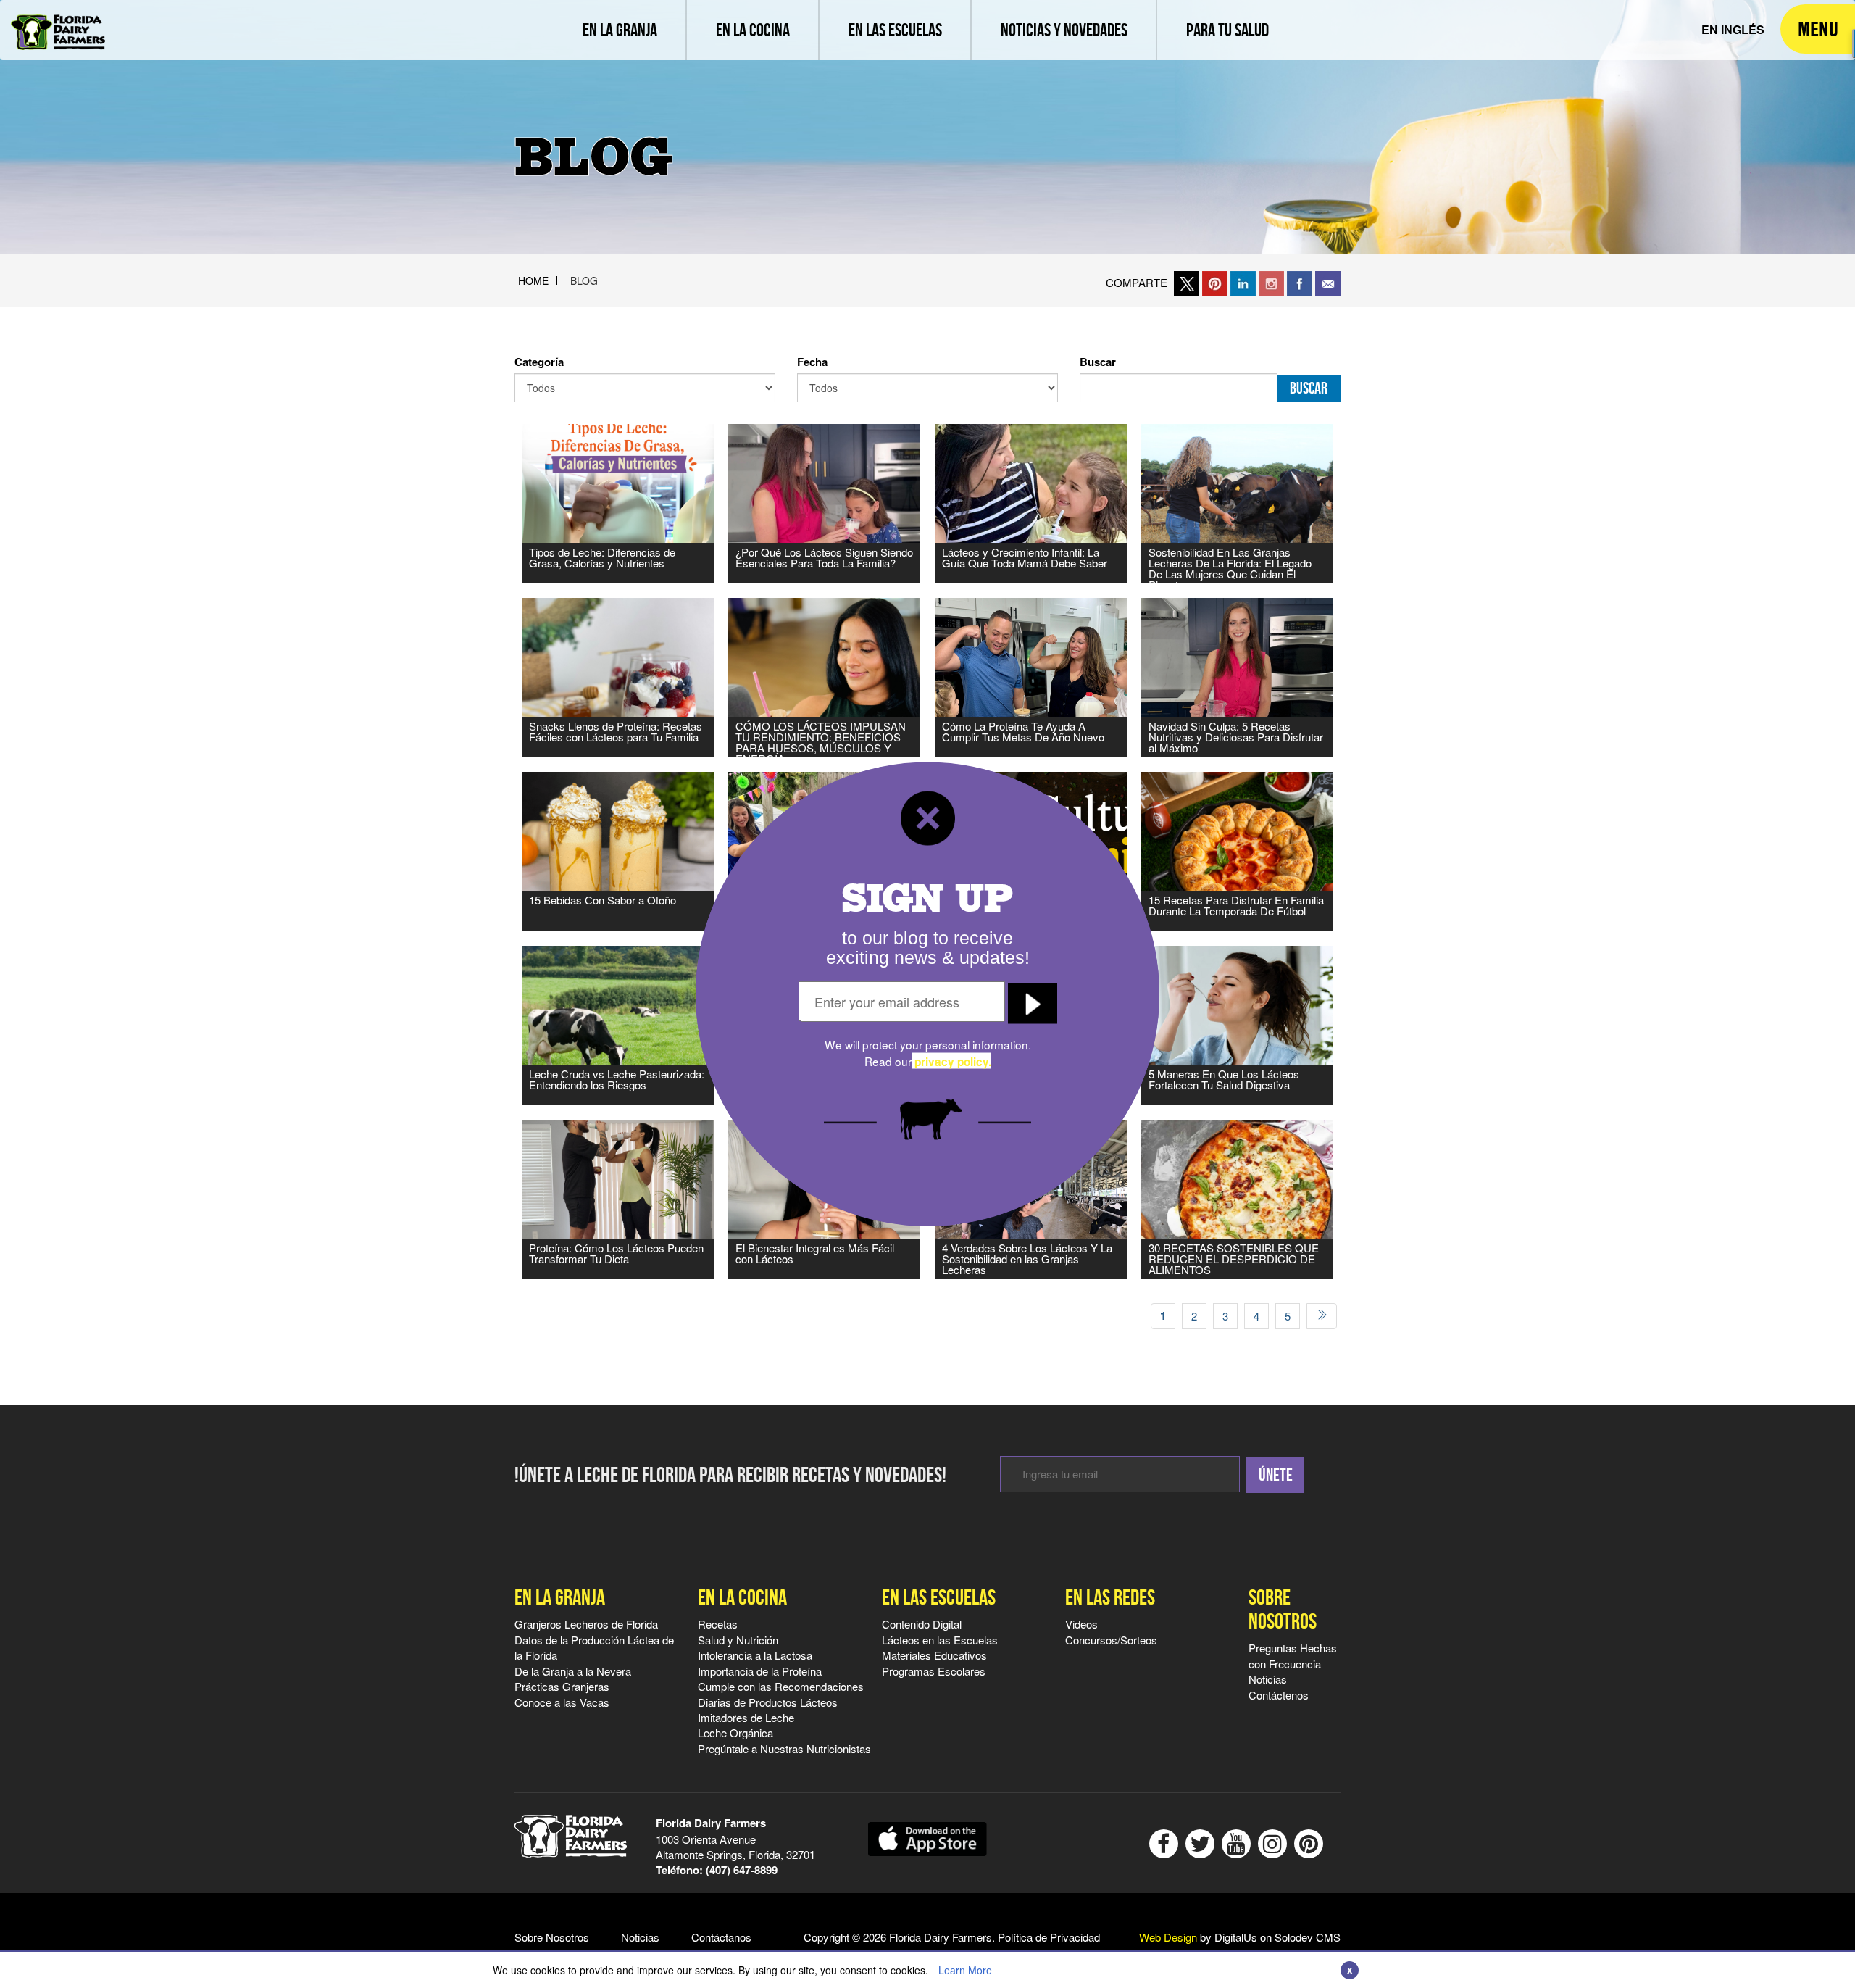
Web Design (1168, 1937)
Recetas (718, 1624)
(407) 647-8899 (742, 1870)
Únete (1276, 1475)
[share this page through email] (1328, 282)
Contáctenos (1279, 1695)
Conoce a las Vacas (562, 1702)
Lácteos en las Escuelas (940, 1640)
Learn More (965, 1970)
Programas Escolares (934, 1671)
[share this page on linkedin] (1243, 282)
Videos (1081, 1624)
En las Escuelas (939, 1597)
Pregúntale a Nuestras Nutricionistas (784, 1748)
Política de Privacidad (1049, 1937)
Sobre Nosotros (1283, 1609)
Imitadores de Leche (746, 1717)
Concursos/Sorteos (1111, 1640)
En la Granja (560, 1597)
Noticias (1268, 1679)
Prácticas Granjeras (562, 1686)
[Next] (1322, 1316)
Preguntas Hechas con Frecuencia (1293, 1655)
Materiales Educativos (934, 1655)
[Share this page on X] (1187, 282)
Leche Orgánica (735, 1733)
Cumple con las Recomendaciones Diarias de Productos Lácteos (781, 1694)
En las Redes (1110, 1597)
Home (533, 280)
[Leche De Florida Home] (58, 22)
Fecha (812, 362)
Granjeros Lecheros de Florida (586, 1624)
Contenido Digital (922, 1624)
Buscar (1098, 362)
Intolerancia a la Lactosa (755, 1655)
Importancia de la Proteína (760, 1671)
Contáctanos (721, 1937)
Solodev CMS (1308, 1937)
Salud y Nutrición (738, 1640)
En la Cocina (742, 1597)
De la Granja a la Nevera (573, 1671)
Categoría (539, 362)
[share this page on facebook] (1300, 282)
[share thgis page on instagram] (1271, 282)
